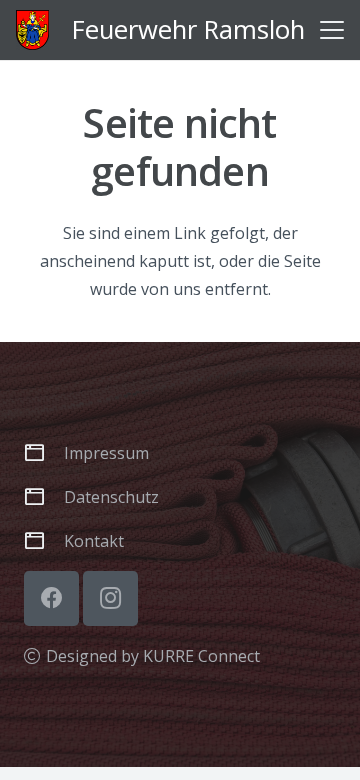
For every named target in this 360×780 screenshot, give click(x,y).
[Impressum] (44, 452)
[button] (332, 30)
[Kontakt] (44, 540)
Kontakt (94, 541)
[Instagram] (110, 598)
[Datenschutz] (44, 496)
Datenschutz (111, 497)
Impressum (106, 453)
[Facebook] (51, 598)
